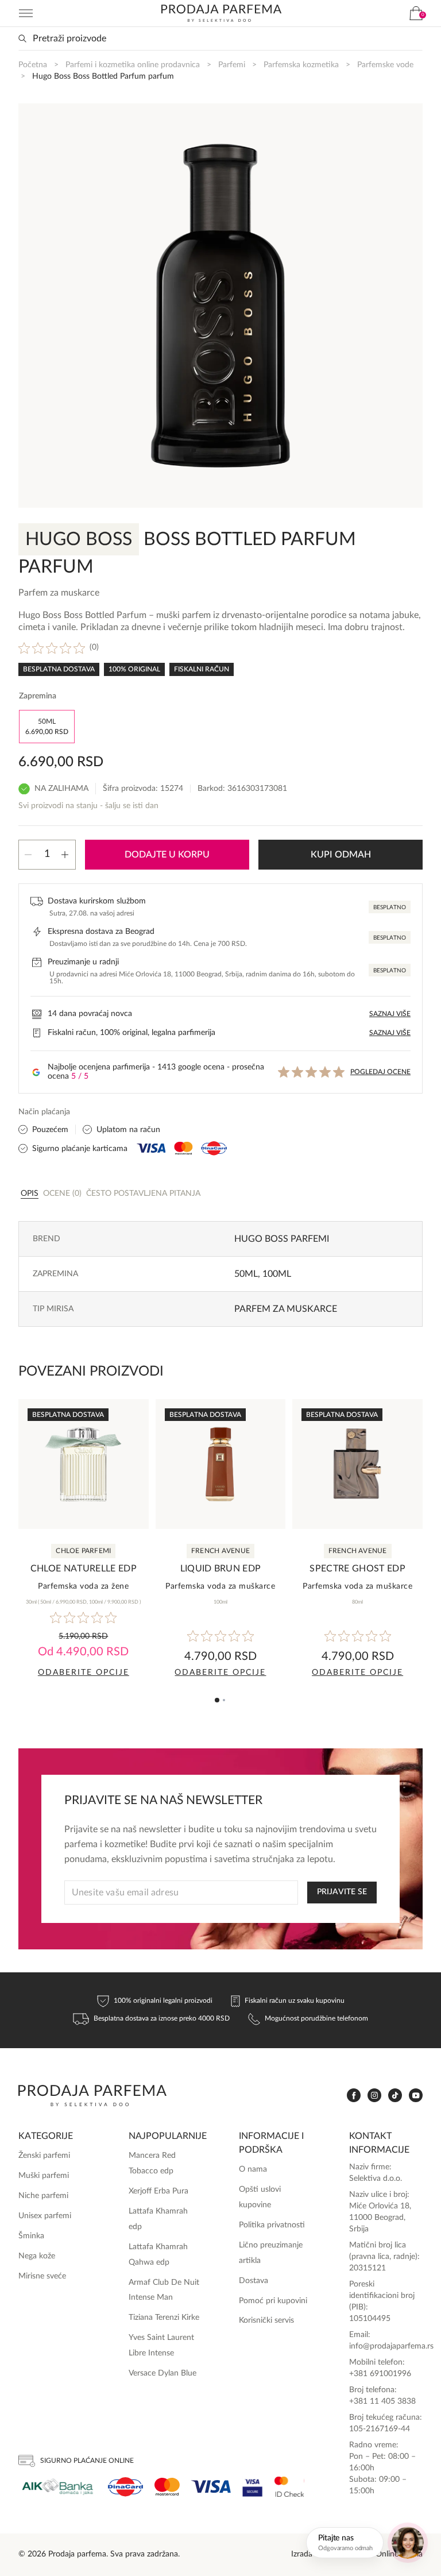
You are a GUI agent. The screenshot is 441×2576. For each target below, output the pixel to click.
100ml (277, 1274)
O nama (253, 2169)
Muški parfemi (44, 2176)
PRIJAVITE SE (342, 1892)
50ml (246, 1274)
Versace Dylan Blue (163, 2373)
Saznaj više (390, 1014)
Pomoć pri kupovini (273, 2301)
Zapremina (38, 696)
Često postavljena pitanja (143, 1194)
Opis (30, 1194)
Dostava (254, 2281)
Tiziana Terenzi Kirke (164, 2318)
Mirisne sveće (42, 2276)
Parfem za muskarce (286, 1309)
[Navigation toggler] (26, 13)
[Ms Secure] (289, 2487)
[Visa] (211, 2487)
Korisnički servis (266, 2320)
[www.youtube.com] (416, 2095)
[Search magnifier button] (22, 38)
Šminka (31, 2236)
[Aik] (57, 2487)
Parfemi (232, 65)
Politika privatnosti (272, 2225)
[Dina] (125, 2487)
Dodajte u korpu (167, 855)
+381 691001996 (380, 2374)
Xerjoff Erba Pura (158, 2191)
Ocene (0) (62, 1194)
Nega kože (37, 2256)
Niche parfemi (43, 2196)
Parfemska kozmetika (301, 65)
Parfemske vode (385, 65)
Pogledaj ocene (380, 1072)
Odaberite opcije (84, 1673)
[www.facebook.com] (354, 2096)
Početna (33, 65)
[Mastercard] (167, 2487)
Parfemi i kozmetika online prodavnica (133, 65)
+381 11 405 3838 (382, 2401)
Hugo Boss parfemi (282, 1239)
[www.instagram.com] (374, 2096)
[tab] (30, 1193)
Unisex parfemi (45, 2216)
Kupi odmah (341, 855)
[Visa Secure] (253, 2487)
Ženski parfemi (44, 2156)
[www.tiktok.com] (395, 2096)
